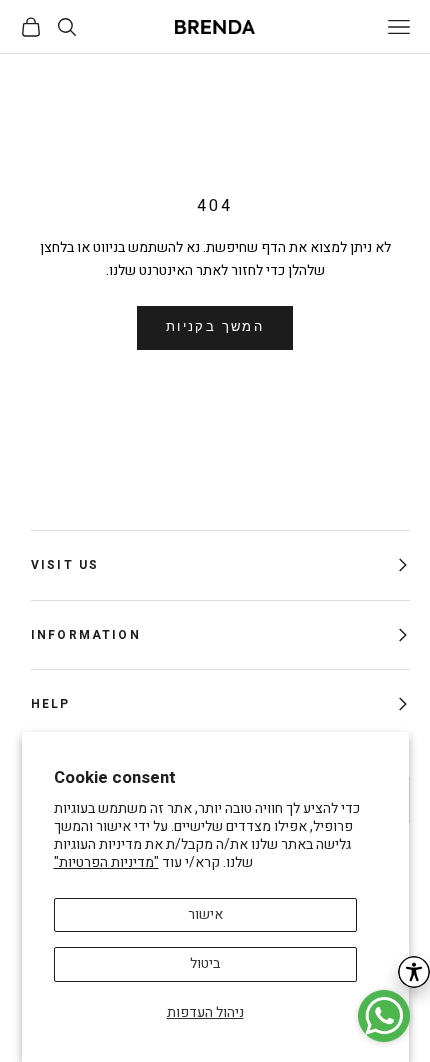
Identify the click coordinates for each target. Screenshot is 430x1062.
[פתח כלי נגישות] (414, 972)
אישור (205, 914)
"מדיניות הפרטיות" (106, 862)
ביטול (205, 963)
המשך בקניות (215, 327)
